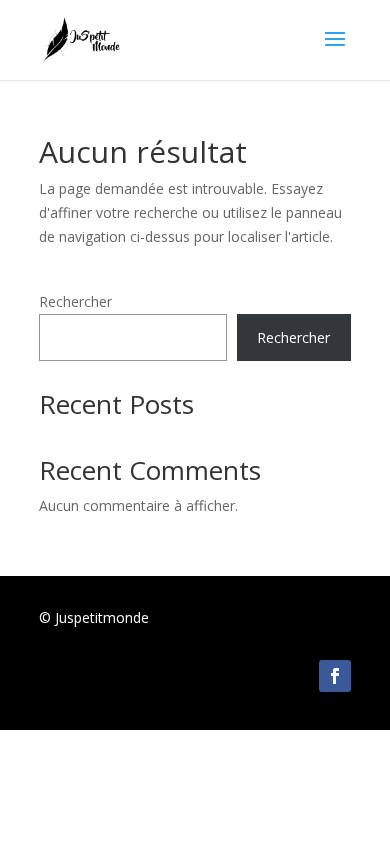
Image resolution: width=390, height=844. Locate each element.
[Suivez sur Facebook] (335, 676)
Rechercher (75, 301)
